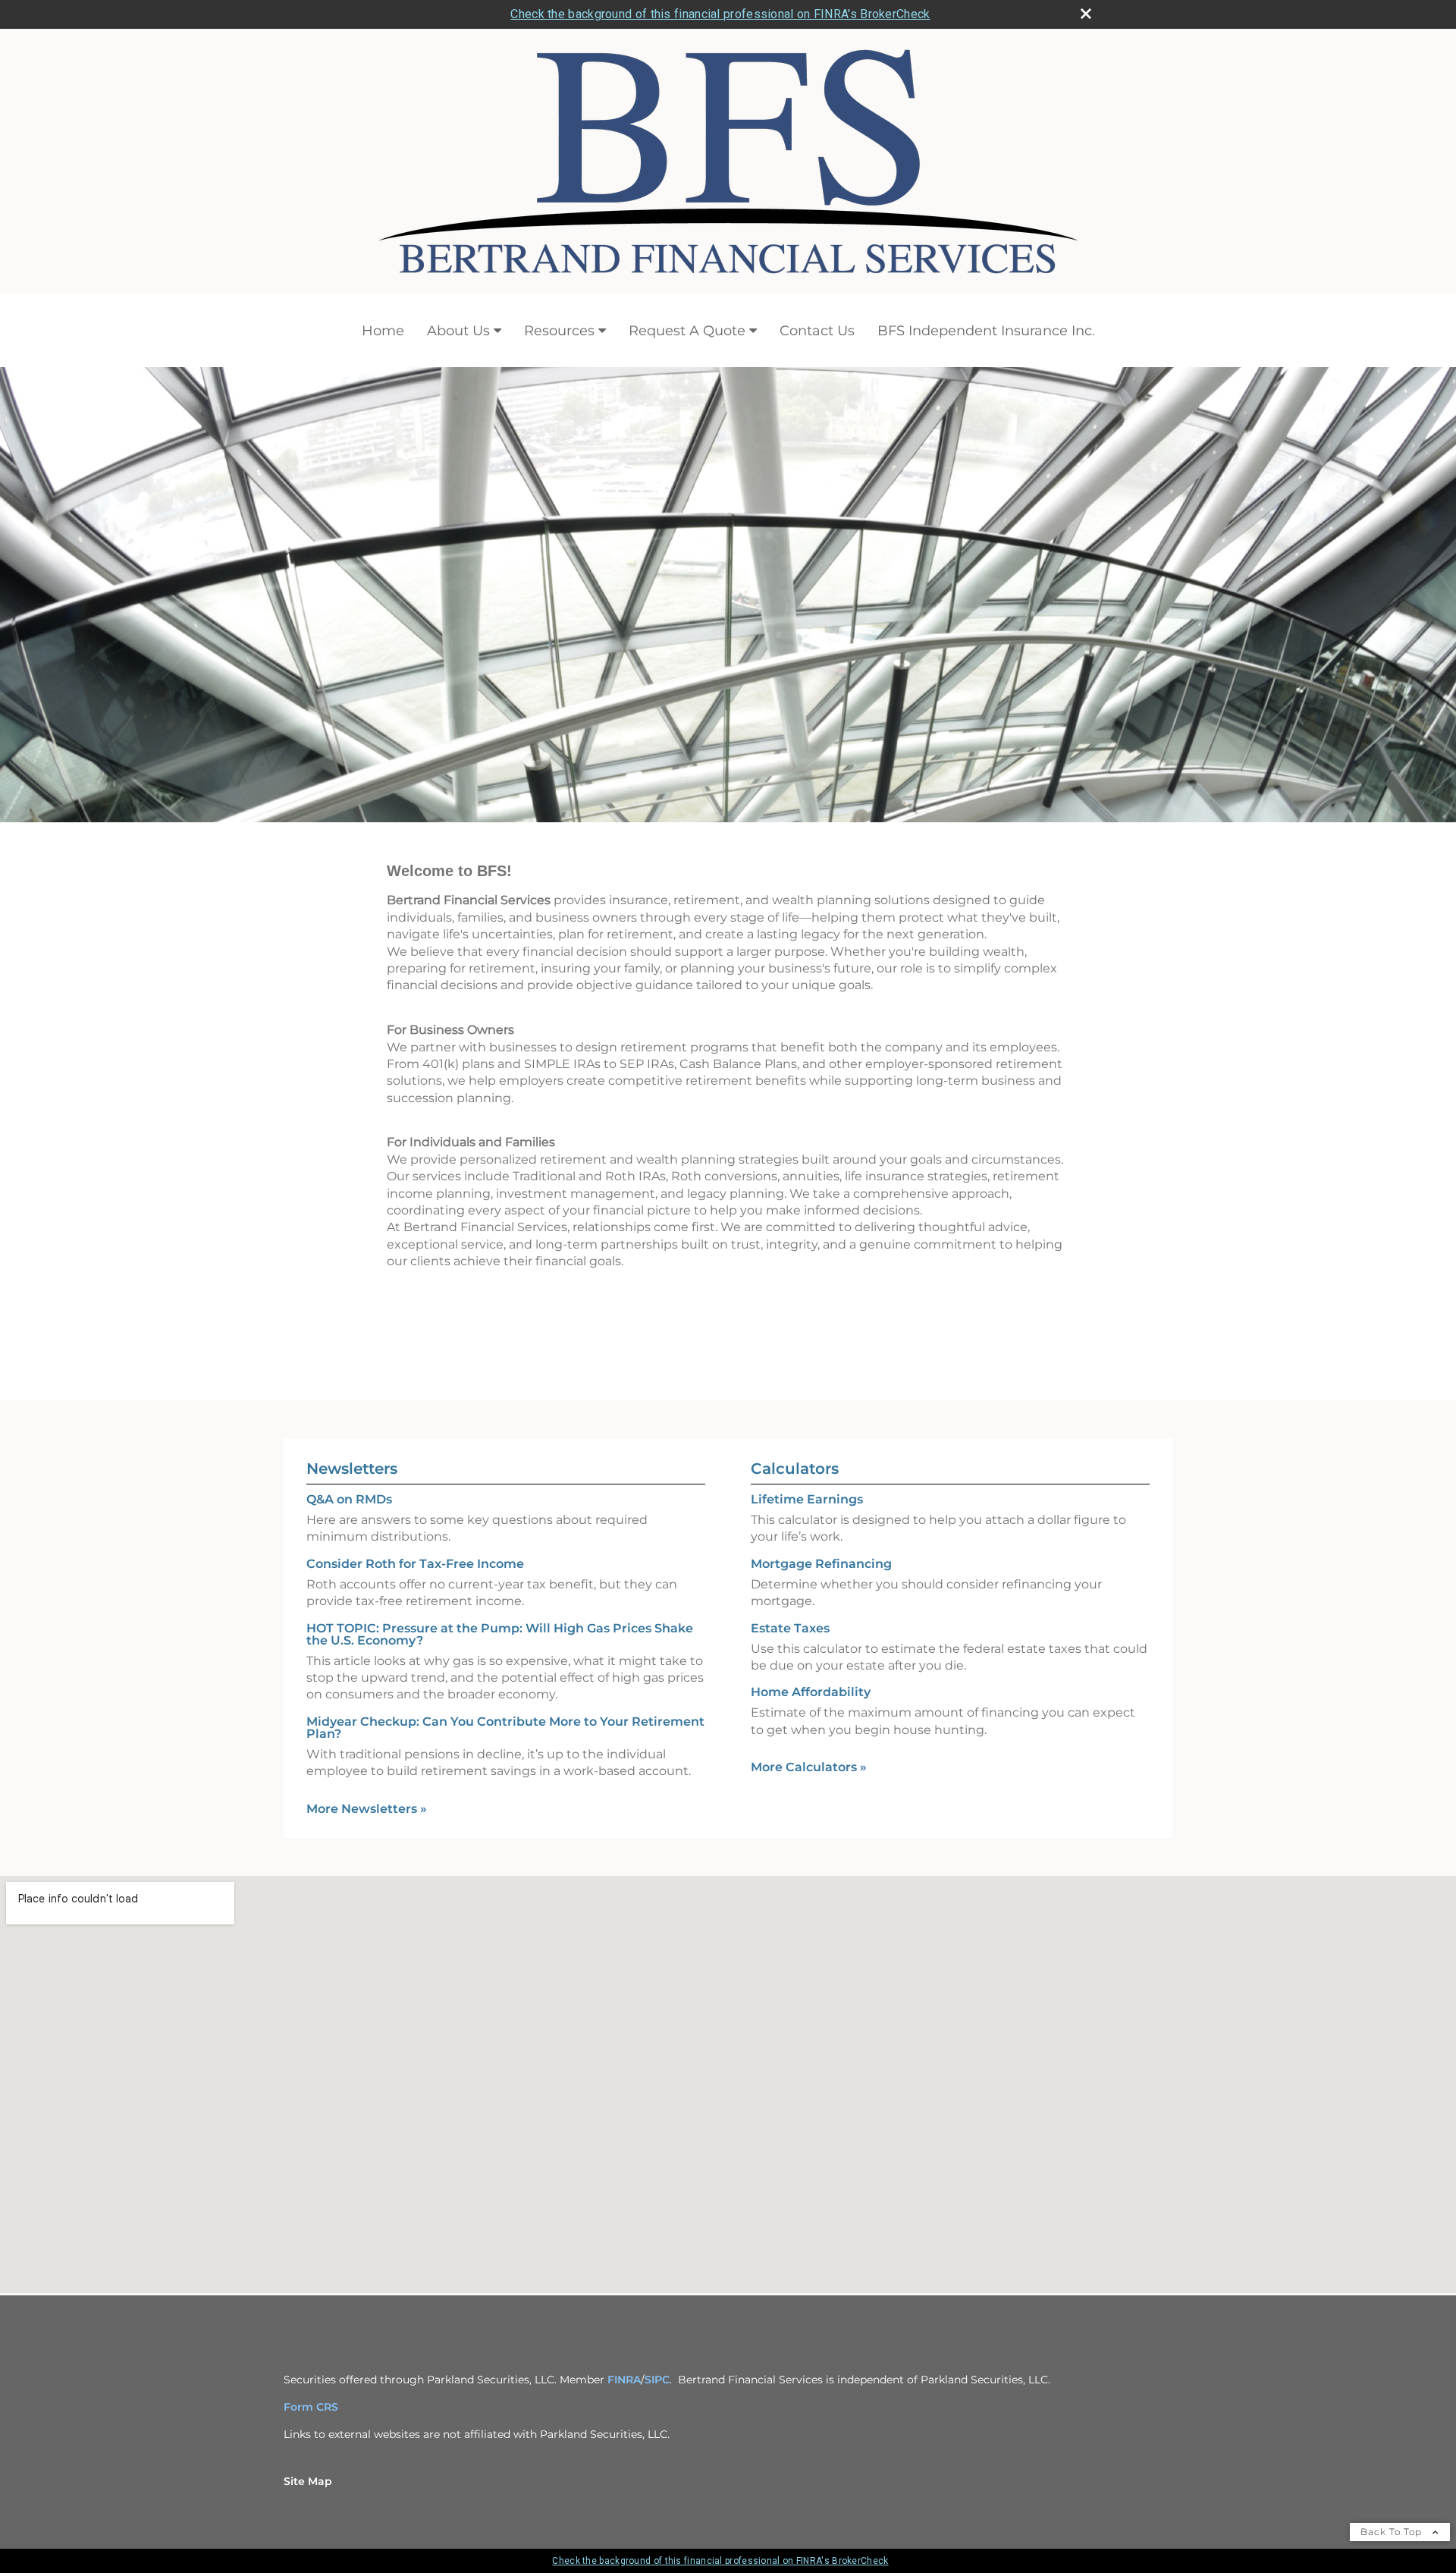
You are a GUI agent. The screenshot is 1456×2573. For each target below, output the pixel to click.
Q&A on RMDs (349, 1499)
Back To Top (1393, 2532)
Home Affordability (811, 1692)
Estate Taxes (790, 1628)
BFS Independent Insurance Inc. (986, 331)
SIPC (657, 2380)
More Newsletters (367, 1809)
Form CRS (311, 2407)
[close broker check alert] (1086, 14)
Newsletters (352, 1469)
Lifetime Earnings (807, 1499)
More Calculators (809, 1767)
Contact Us (817, 331)
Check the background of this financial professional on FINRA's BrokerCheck (720, 14)
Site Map (308, 2481)
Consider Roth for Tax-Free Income (415, 1564)
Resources (559, 331)
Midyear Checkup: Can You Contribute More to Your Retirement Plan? (505, 1728)
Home (383, 331)
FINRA (624, 2380)
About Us (458, 331)
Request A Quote (687, 331)
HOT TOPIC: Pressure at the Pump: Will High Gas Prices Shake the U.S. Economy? (500, 1634)
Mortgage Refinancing (821, 1564)
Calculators (795, 1469)
